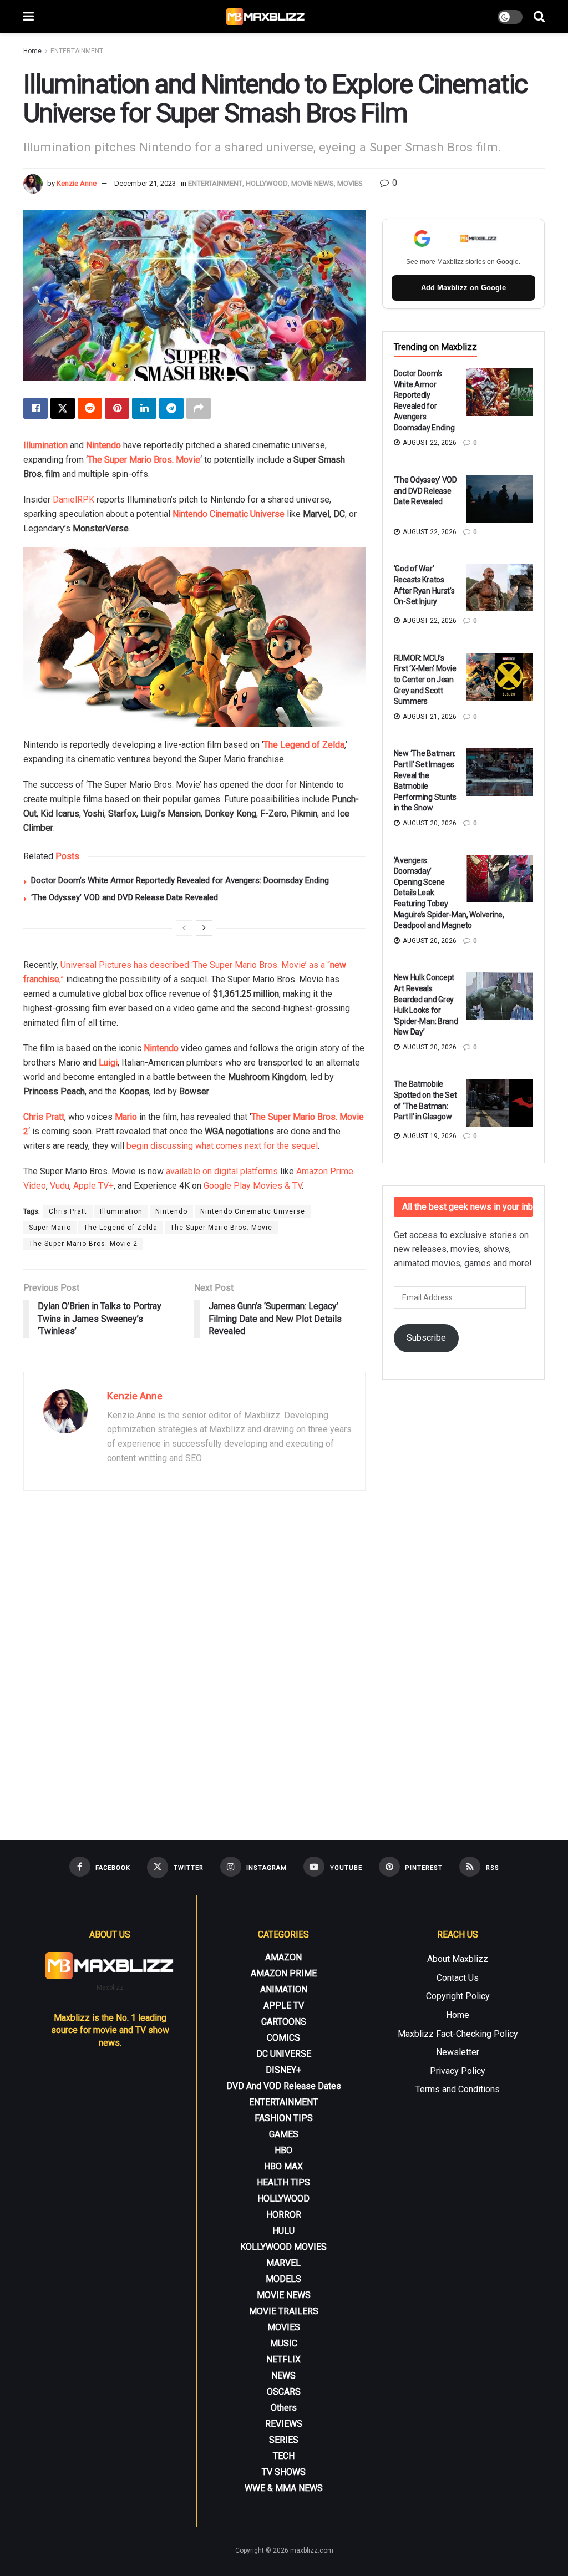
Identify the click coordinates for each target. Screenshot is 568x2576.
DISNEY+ (283, 2070)
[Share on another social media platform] (199, 408)
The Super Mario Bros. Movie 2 (83, 1244)
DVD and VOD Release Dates (284, 2086)
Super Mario (50, 1228)
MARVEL (283, 2263)
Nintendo (103, 445)
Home (32, 51)
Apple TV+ (93, 1186)
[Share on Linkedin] (144, 408)
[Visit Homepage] (266, 17)
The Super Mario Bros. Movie (144, 460)
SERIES (284, 2440)
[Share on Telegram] (171, 408)
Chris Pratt (44, 1117)
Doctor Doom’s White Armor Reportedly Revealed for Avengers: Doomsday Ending (180, 880)
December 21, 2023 (145, 183)
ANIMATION (284, 1989)
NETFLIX (283, 2359)
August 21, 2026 (429, 717)
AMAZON (283, 1957)
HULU (283, 2231)
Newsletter (458, 2052)
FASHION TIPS (284, 2118)
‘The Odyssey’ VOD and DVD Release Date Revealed (125, 897)
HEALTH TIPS (283, 2182)
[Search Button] (539, 17)
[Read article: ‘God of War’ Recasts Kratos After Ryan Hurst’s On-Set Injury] (500, 587)
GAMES (284, 2134)
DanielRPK (73, 500)
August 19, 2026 (429, 1136)
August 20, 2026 (429, 823)
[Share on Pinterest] (117, 408)
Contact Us (458, 1978)
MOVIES (350, 183)
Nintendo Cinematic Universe (229, 514)
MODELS (283, 2279)
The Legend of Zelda (304, 745)
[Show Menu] (29, 17)
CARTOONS (284, 2022)
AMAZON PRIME (284, 1973)
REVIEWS (284, 2424)
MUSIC (284, 2343)
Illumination (45, 445)
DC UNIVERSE (284, 2054)
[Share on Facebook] (35, 408)
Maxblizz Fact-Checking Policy (458, 2034)
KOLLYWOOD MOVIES (283, 2247)
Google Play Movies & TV (253, 1186)
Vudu (60, 1186)
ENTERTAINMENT (77, 51)
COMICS (283, 2038)
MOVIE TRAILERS (284, 2311)
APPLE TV (284, 2005)
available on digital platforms (222, 1171)
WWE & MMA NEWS (284, 2488)
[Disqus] (194, 1661)
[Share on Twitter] (63, 408)
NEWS (283, 2375)
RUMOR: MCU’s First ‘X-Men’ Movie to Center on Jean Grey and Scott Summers (425, 680)
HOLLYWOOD (267, 183)
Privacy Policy (458, 2071)
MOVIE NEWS (313, 183)
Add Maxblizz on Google (463, 288)
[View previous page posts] (184, 928)
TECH (284, 2456)
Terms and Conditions (458, 2089)
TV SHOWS (284, 2472)
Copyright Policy (458, 1996)
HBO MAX (283, 2166)
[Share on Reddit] (90, 408)
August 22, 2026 (429, 443)
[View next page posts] (204, 928)
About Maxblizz (458, 1959)
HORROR (284, 2215)
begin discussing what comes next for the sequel (222, 1146)
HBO (283, 2150)
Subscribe (426, 1338)
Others (284, 2408)
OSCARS (284, 2392)
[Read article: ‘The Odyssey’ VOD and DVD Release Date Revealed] (500, 499)
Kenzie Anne (77, 183)
